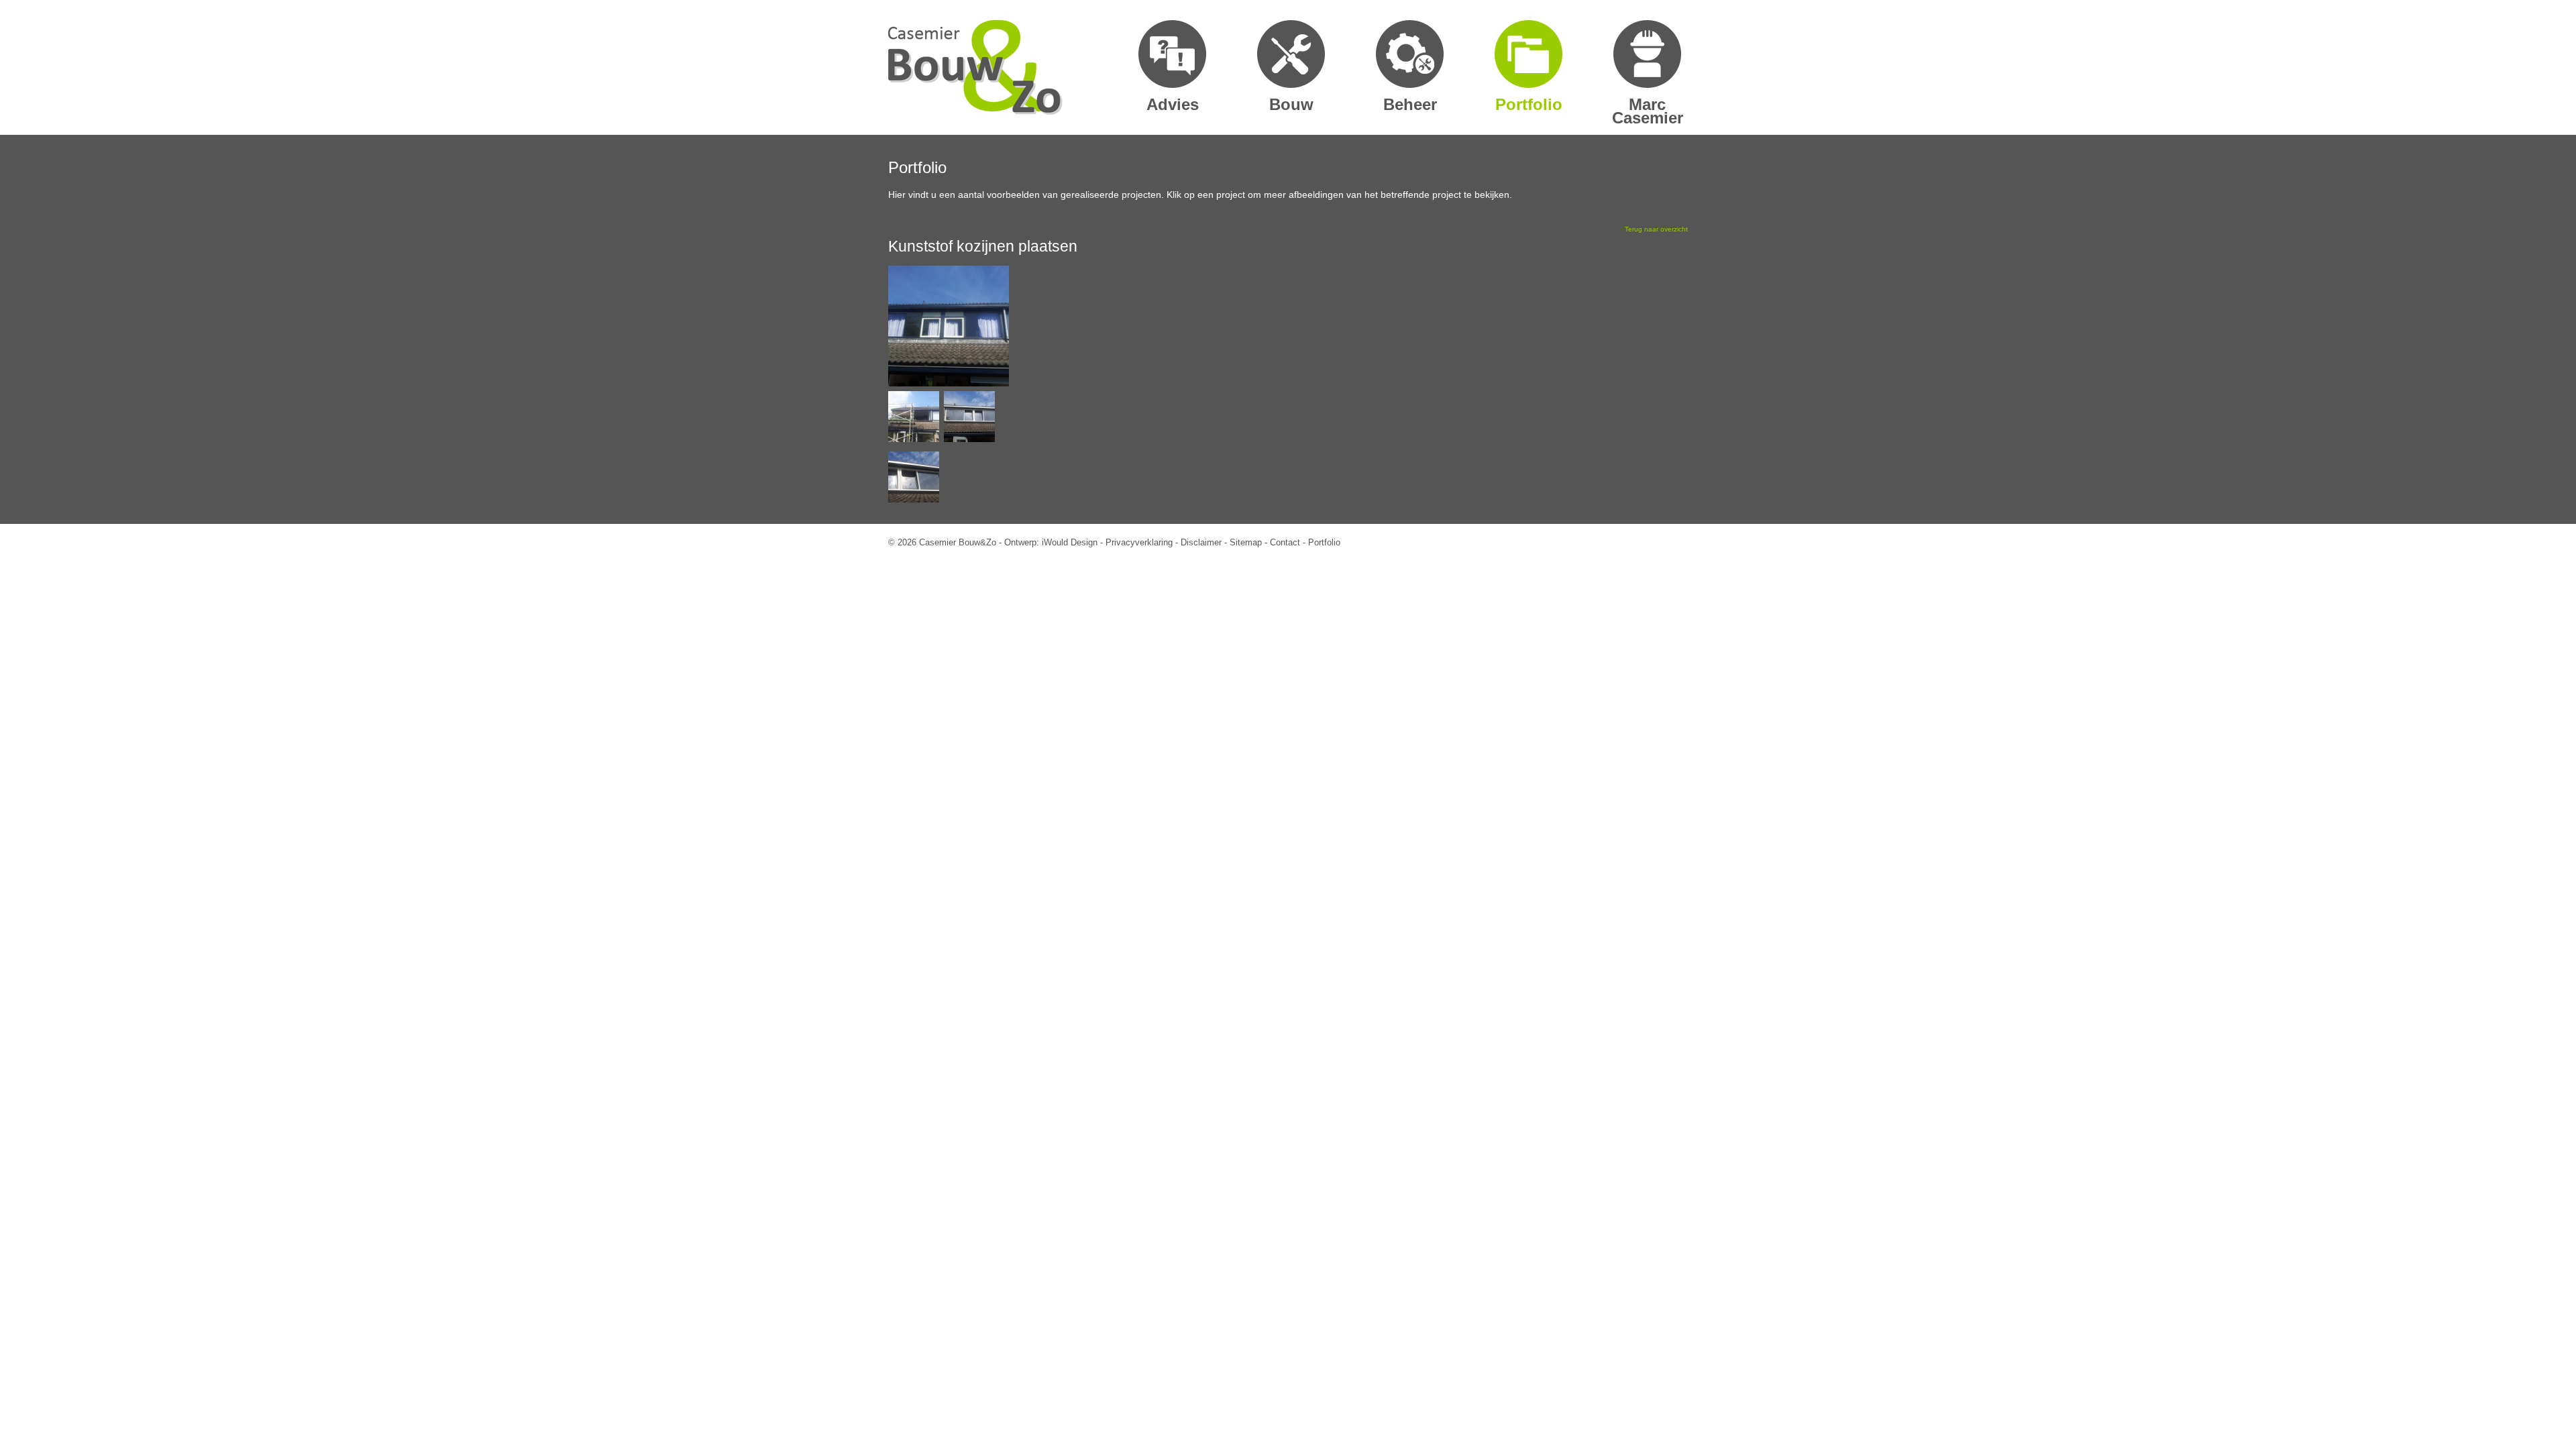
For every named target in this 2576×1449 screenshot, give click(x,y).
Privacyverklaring (1139, 542)
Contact (1285, 542)
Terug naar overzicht (1656, 229)
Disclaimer (1201, 542)
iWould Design (1070, 542)
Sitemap (1246, 542)
